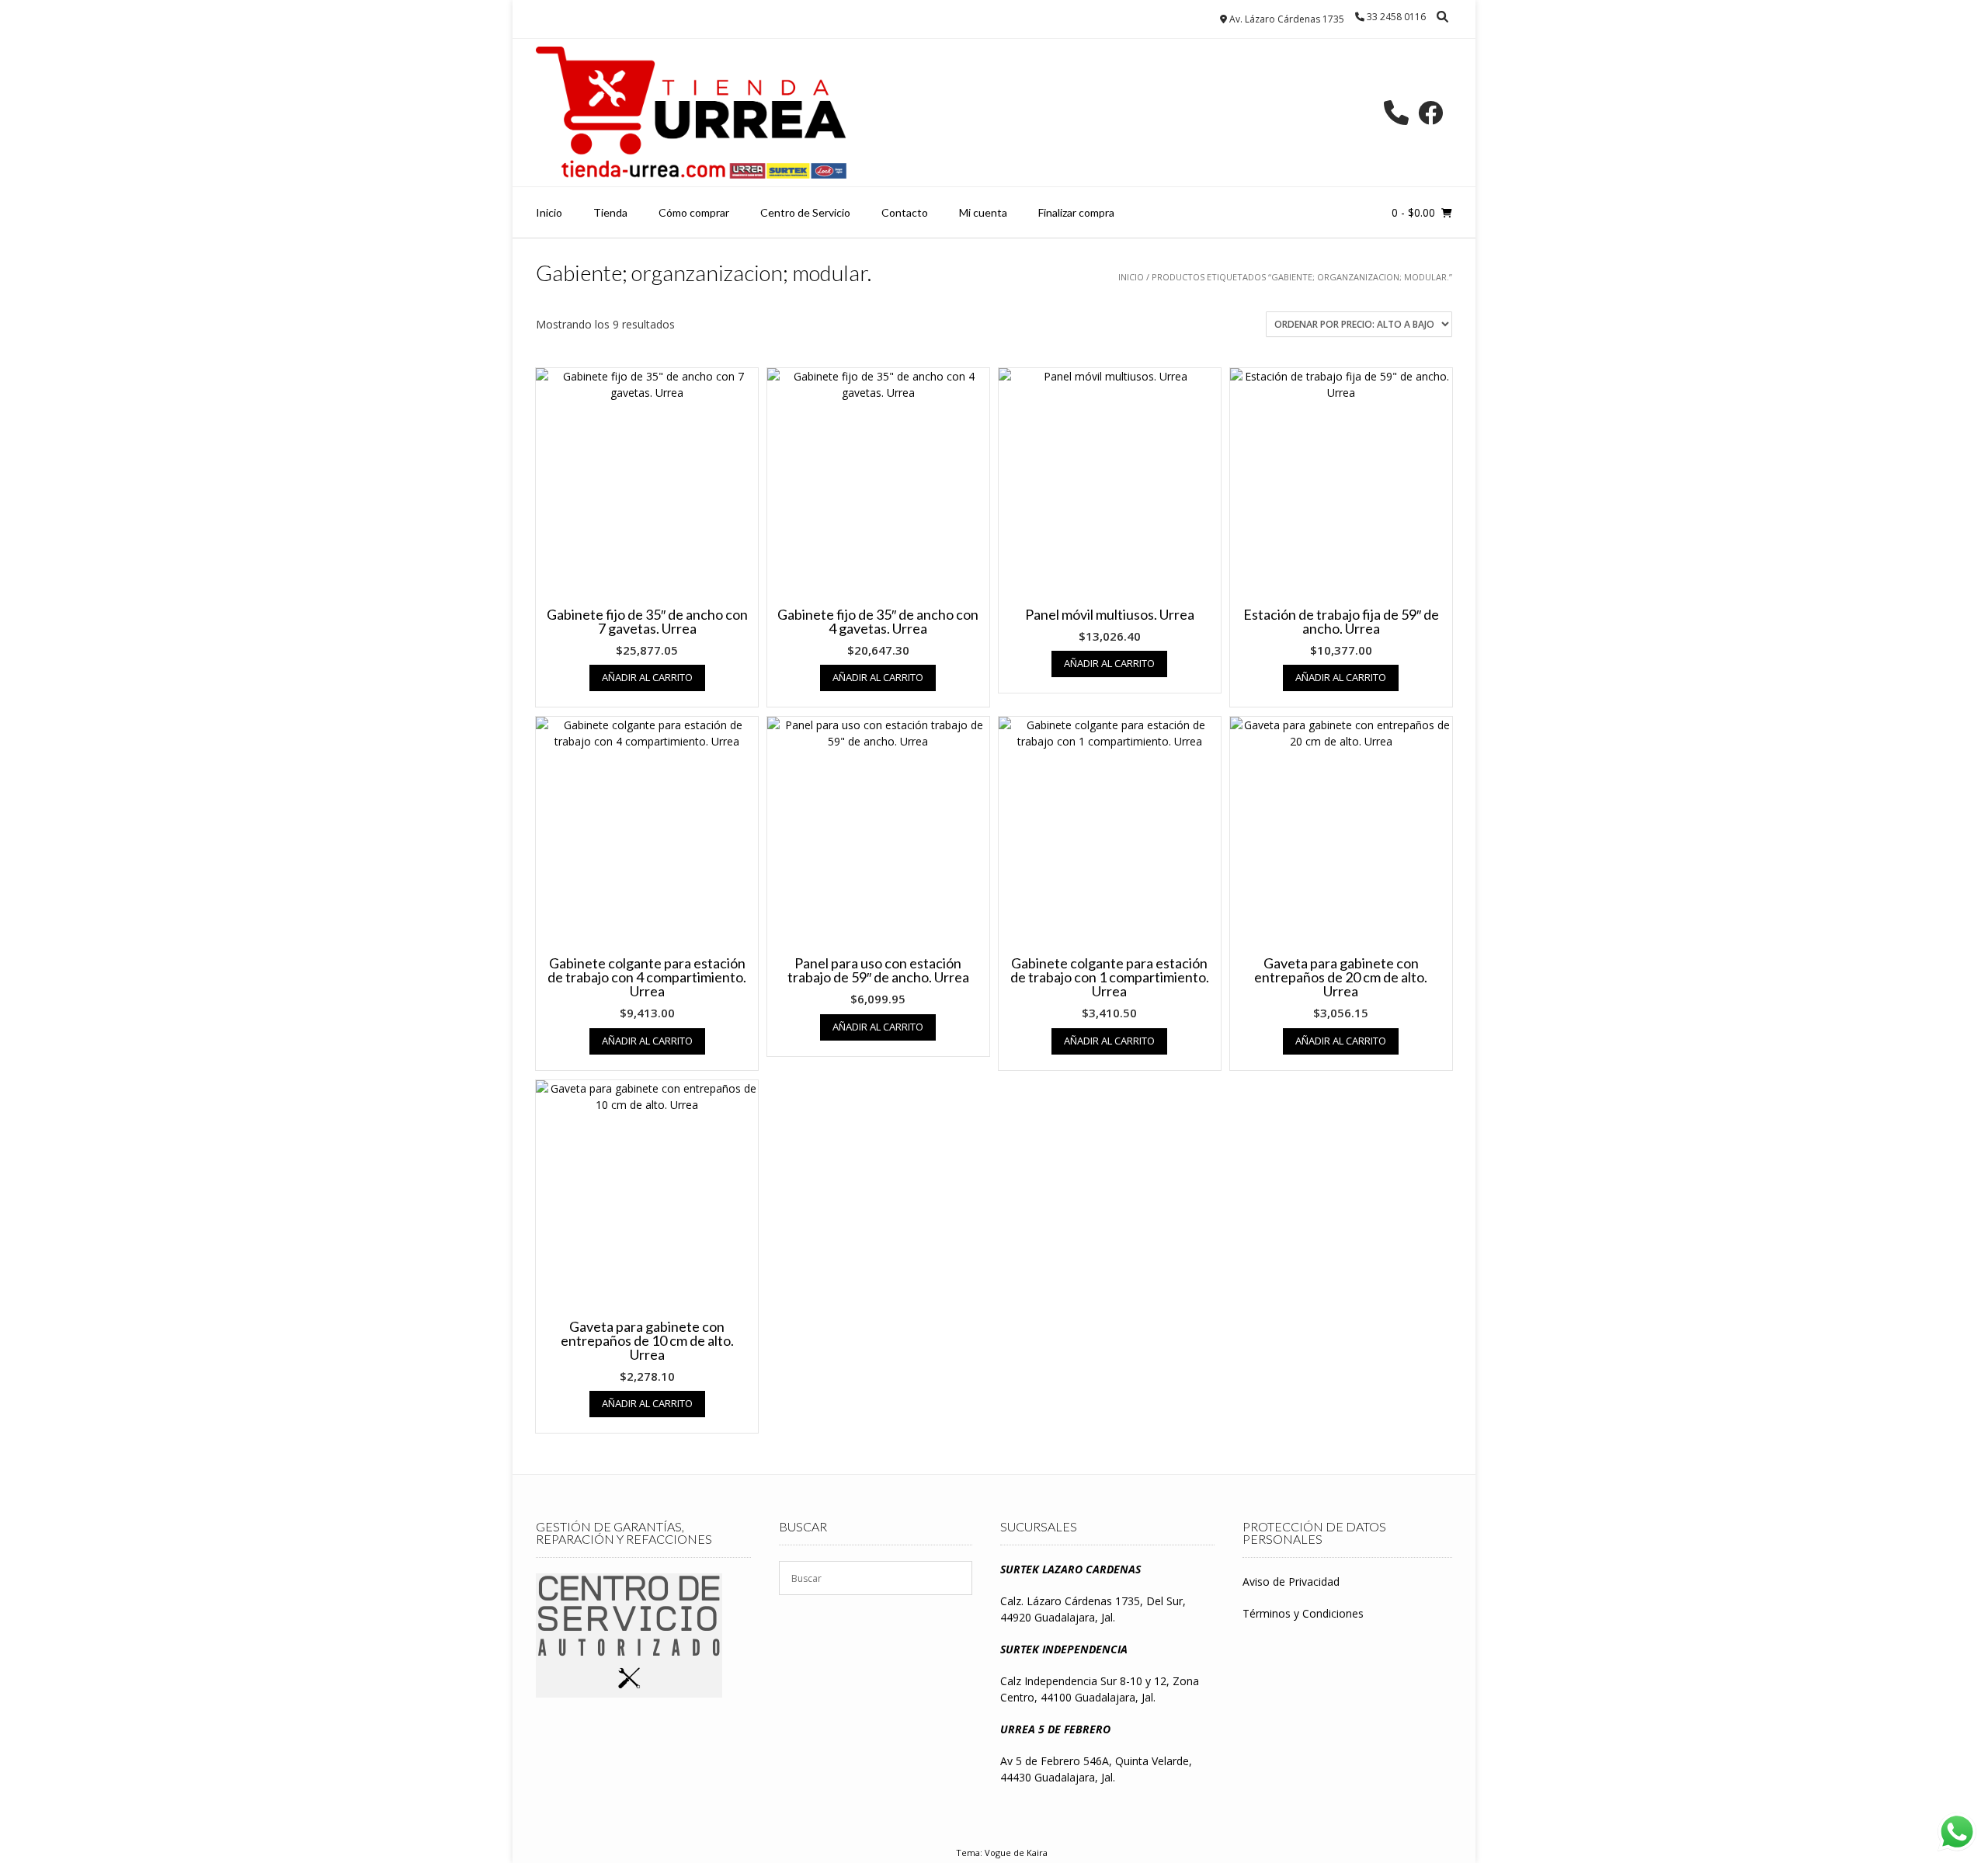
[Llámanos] (1396, 113)
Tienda (610, 212)
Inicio (549, 212)
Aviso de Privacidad (1291, 1581)
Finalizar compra (1076, 212)
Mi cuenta (983, 212)
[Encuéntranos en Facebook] (1430, 113)
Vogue (998, 1853)
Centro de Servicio (805, 212)
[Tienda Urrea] (691, 113)
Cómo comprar (694, 212)
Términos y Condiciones (1303, 1613)
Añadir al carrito (647, 677)
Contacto (905, 212)
